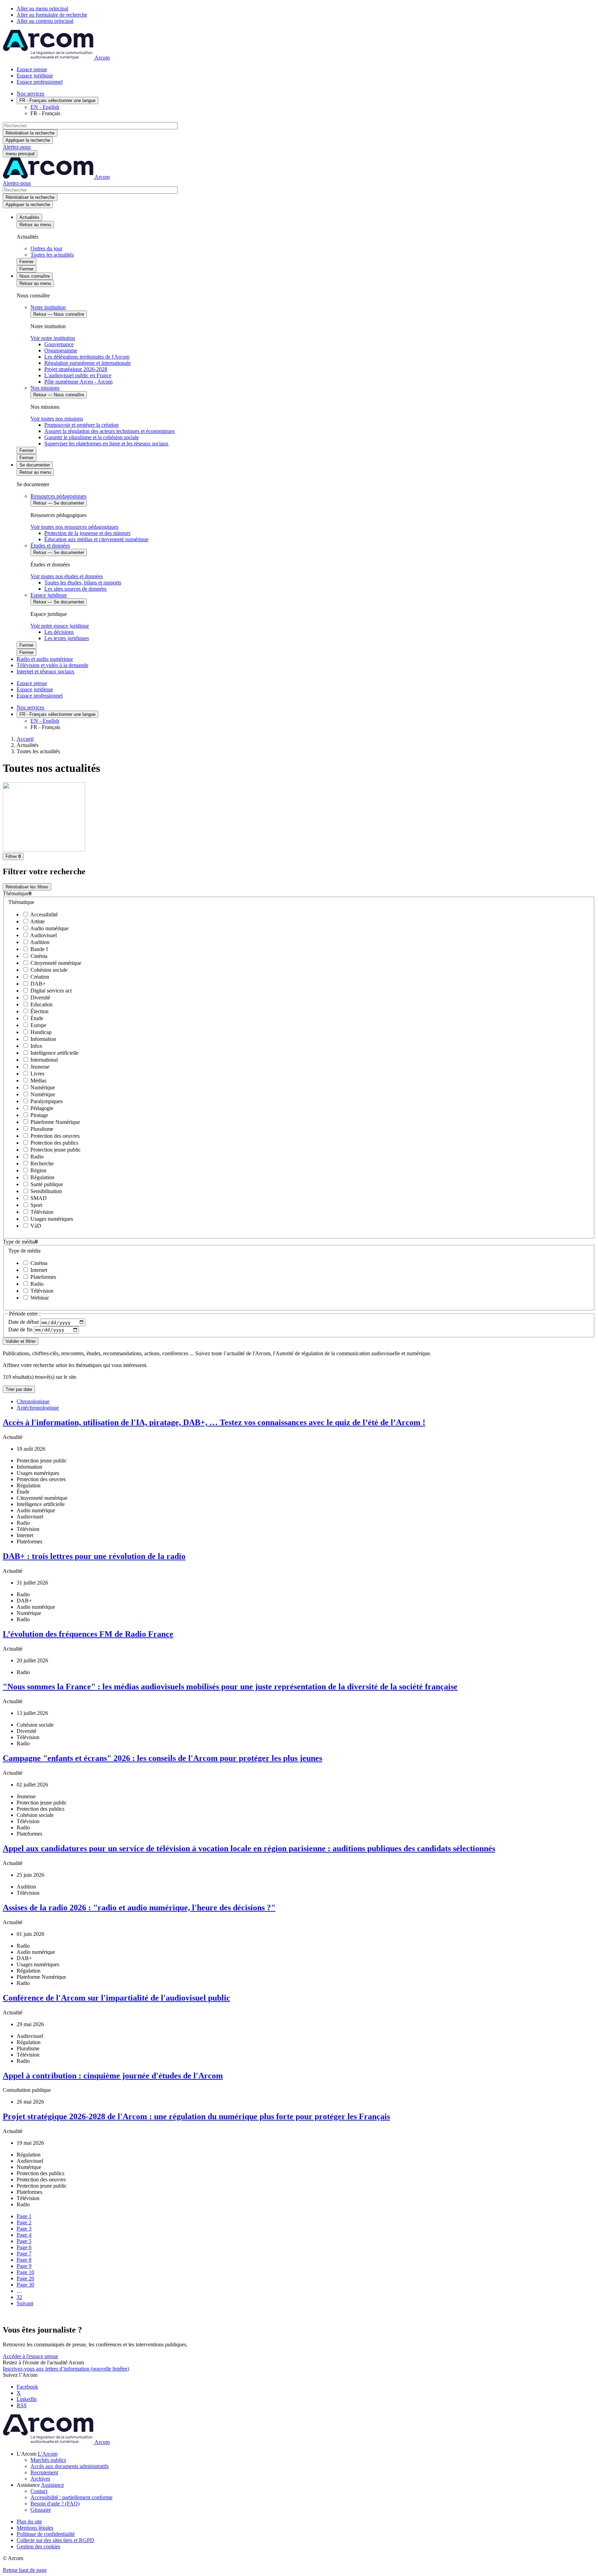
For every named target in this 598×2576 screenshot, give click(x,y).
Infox (36, 1046)
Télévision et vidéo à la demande (52, 665)
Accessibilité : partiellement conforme (71, 2497)
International (43, 1060)
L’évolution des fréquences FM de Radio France (88, 1634)
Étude (36, 1018)
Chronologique (33, 1401)
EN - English (45, 107)
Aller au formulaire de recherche (52, 15)
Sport (36, 1205)
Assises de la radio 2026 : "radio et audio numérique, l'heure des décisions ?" (139, 1908)
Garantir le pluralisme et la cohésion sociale (92, 437)
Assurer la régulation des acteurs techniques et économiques (110, 431)
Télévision (41, 1212)
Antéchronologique (38, 1408)
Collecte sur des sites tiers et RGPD (55, 2540)
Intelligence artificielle (54, 1053)
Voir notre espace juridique (60, 626)
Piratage (39, 1115)
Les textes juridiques (67, 638)
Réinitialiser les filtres (27, 887)
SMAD (38, 1198)
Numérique (42, 1087)
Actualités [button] (29, 217)
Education (41, 1004)
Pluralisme (41, 1129)
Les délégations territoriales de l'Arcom (87, 357)
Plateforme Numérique (55, 1122)
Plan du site (29, 2522)
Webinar (39, 1298)
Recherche (41, 1164)
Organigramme (61, 350)
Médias (38, 1081)
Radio (36, 1157)
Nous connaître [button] (35, 276)
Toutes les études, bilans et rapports (83, 583)
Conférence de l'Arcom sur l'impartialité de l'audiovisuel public (116, 1998)
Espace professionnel (40, 82)
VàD (35, 1226)
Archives (40, 2479)
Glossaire (41, 2510)
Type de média (24, 1251)
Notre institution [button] (48, 307)
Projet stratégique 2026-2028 (76, 369)
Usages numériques (51, 1219)
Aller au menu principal (42, 8)
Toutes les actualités (52, 255)
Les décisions (59, 632)
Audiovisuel (43, 935)
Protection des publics (54, 1143)
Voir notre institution (53, 338)
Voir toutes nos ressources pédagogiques (74, 527)
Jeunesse (39, 1067)
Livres (37, 1074)
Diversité (40, 998)
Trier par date (19, 1389)
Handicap (40, 1032)
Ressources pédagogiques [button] (58, 496)
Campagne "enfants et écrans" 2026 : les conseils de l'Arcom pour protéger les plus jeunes (162, 1758)
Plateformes (43, 1277)
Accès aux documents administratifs (70, 2466)
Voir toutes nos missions (57, 419)
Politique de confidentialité (46, 2534)
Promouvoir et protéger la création (81, 425)
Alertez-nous (17, 147)
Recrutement (44, 2472)
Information (43, 1039)
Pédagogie (41, 1108)
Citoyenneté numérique (55, 963)
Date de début (24, 1322)
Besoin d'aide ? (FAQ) (55, 2504)
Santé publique (46, 1184)
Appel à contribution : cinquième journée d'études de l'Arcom (113, 2076)
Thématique (21, 902)
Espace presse (32, 69)
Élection (39, 1011)
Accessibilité (43, 915)
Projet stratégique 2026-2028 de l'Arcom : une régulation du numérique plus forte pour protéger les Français (196, 2116)
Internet (38, 1270)
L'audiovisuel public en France (78, 375)
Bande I (38, 949)
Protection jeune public (55, 1150)
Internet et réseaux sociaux (46, 671)
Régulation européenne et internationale (88, 363)
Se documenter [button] (35, 465)
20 (25, 2278)
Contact (39, 2491)
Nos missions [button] (45, 388)
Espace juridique (35, 76)
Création (39, 977)
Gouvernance (59, 344)
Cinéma (38, 956)
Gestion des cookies (38, 2546)
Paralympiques (46, 1101)
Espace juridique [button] (49, 595)
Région (38, 1170)
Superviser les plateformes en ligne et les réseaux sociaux (106, 444)
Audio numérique (49, 928)
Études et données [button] (50, 546)
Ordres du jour (46, 248)
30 (25, 2285)
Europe (38, 1025)
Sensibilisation (46, 1191)
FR (57, 100)
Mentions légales (35, 2528)
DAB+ (37, 984)
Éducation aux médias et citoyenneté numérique (96, 539)
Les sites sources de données (75, 589)
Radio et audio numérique (45, 659)
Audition (39, 942)
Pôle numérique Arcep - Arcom (78, 382)
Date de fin (21, 1329)
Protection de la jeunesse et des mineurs (87, 533)
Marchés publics (48, 2460)
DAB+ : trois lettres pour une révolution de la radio (94, 1556)
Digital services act (50, 991)
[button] (299, 894)
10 (25, 2272)
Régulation (42, 1177)
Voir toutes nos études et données (67, 576)
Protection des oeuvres (54, 1136)
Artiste (37, 921)
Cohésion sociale (48, 970)
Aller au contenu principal (45, 21)
